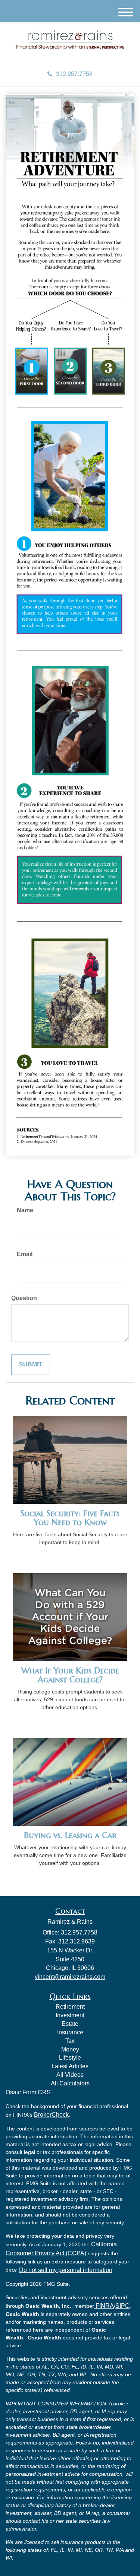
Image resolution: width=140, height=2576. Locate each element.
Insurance (70, 2032)
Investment (70, 2015)
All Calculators (70, 2083)
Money (70, 2049)
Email (25, 1254)
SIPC (122, 2306)
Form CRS (37, 2092)
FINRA (104, 2306)
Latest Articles (70, 2066)
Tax (70, 2041)
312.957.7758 (74, 74)
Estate (70, 2024)
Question (24, 1298)
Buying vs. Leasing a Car (70, 1835)
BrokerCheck (51, 2115)
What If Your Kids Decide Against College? (70, 1675)
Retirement (70, 2007)
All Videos (70, 2075)
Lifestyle (70, 2058)
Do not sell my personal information (66, 2270)
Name (25, 1210)
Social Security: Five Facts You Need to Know (70, 1518)
